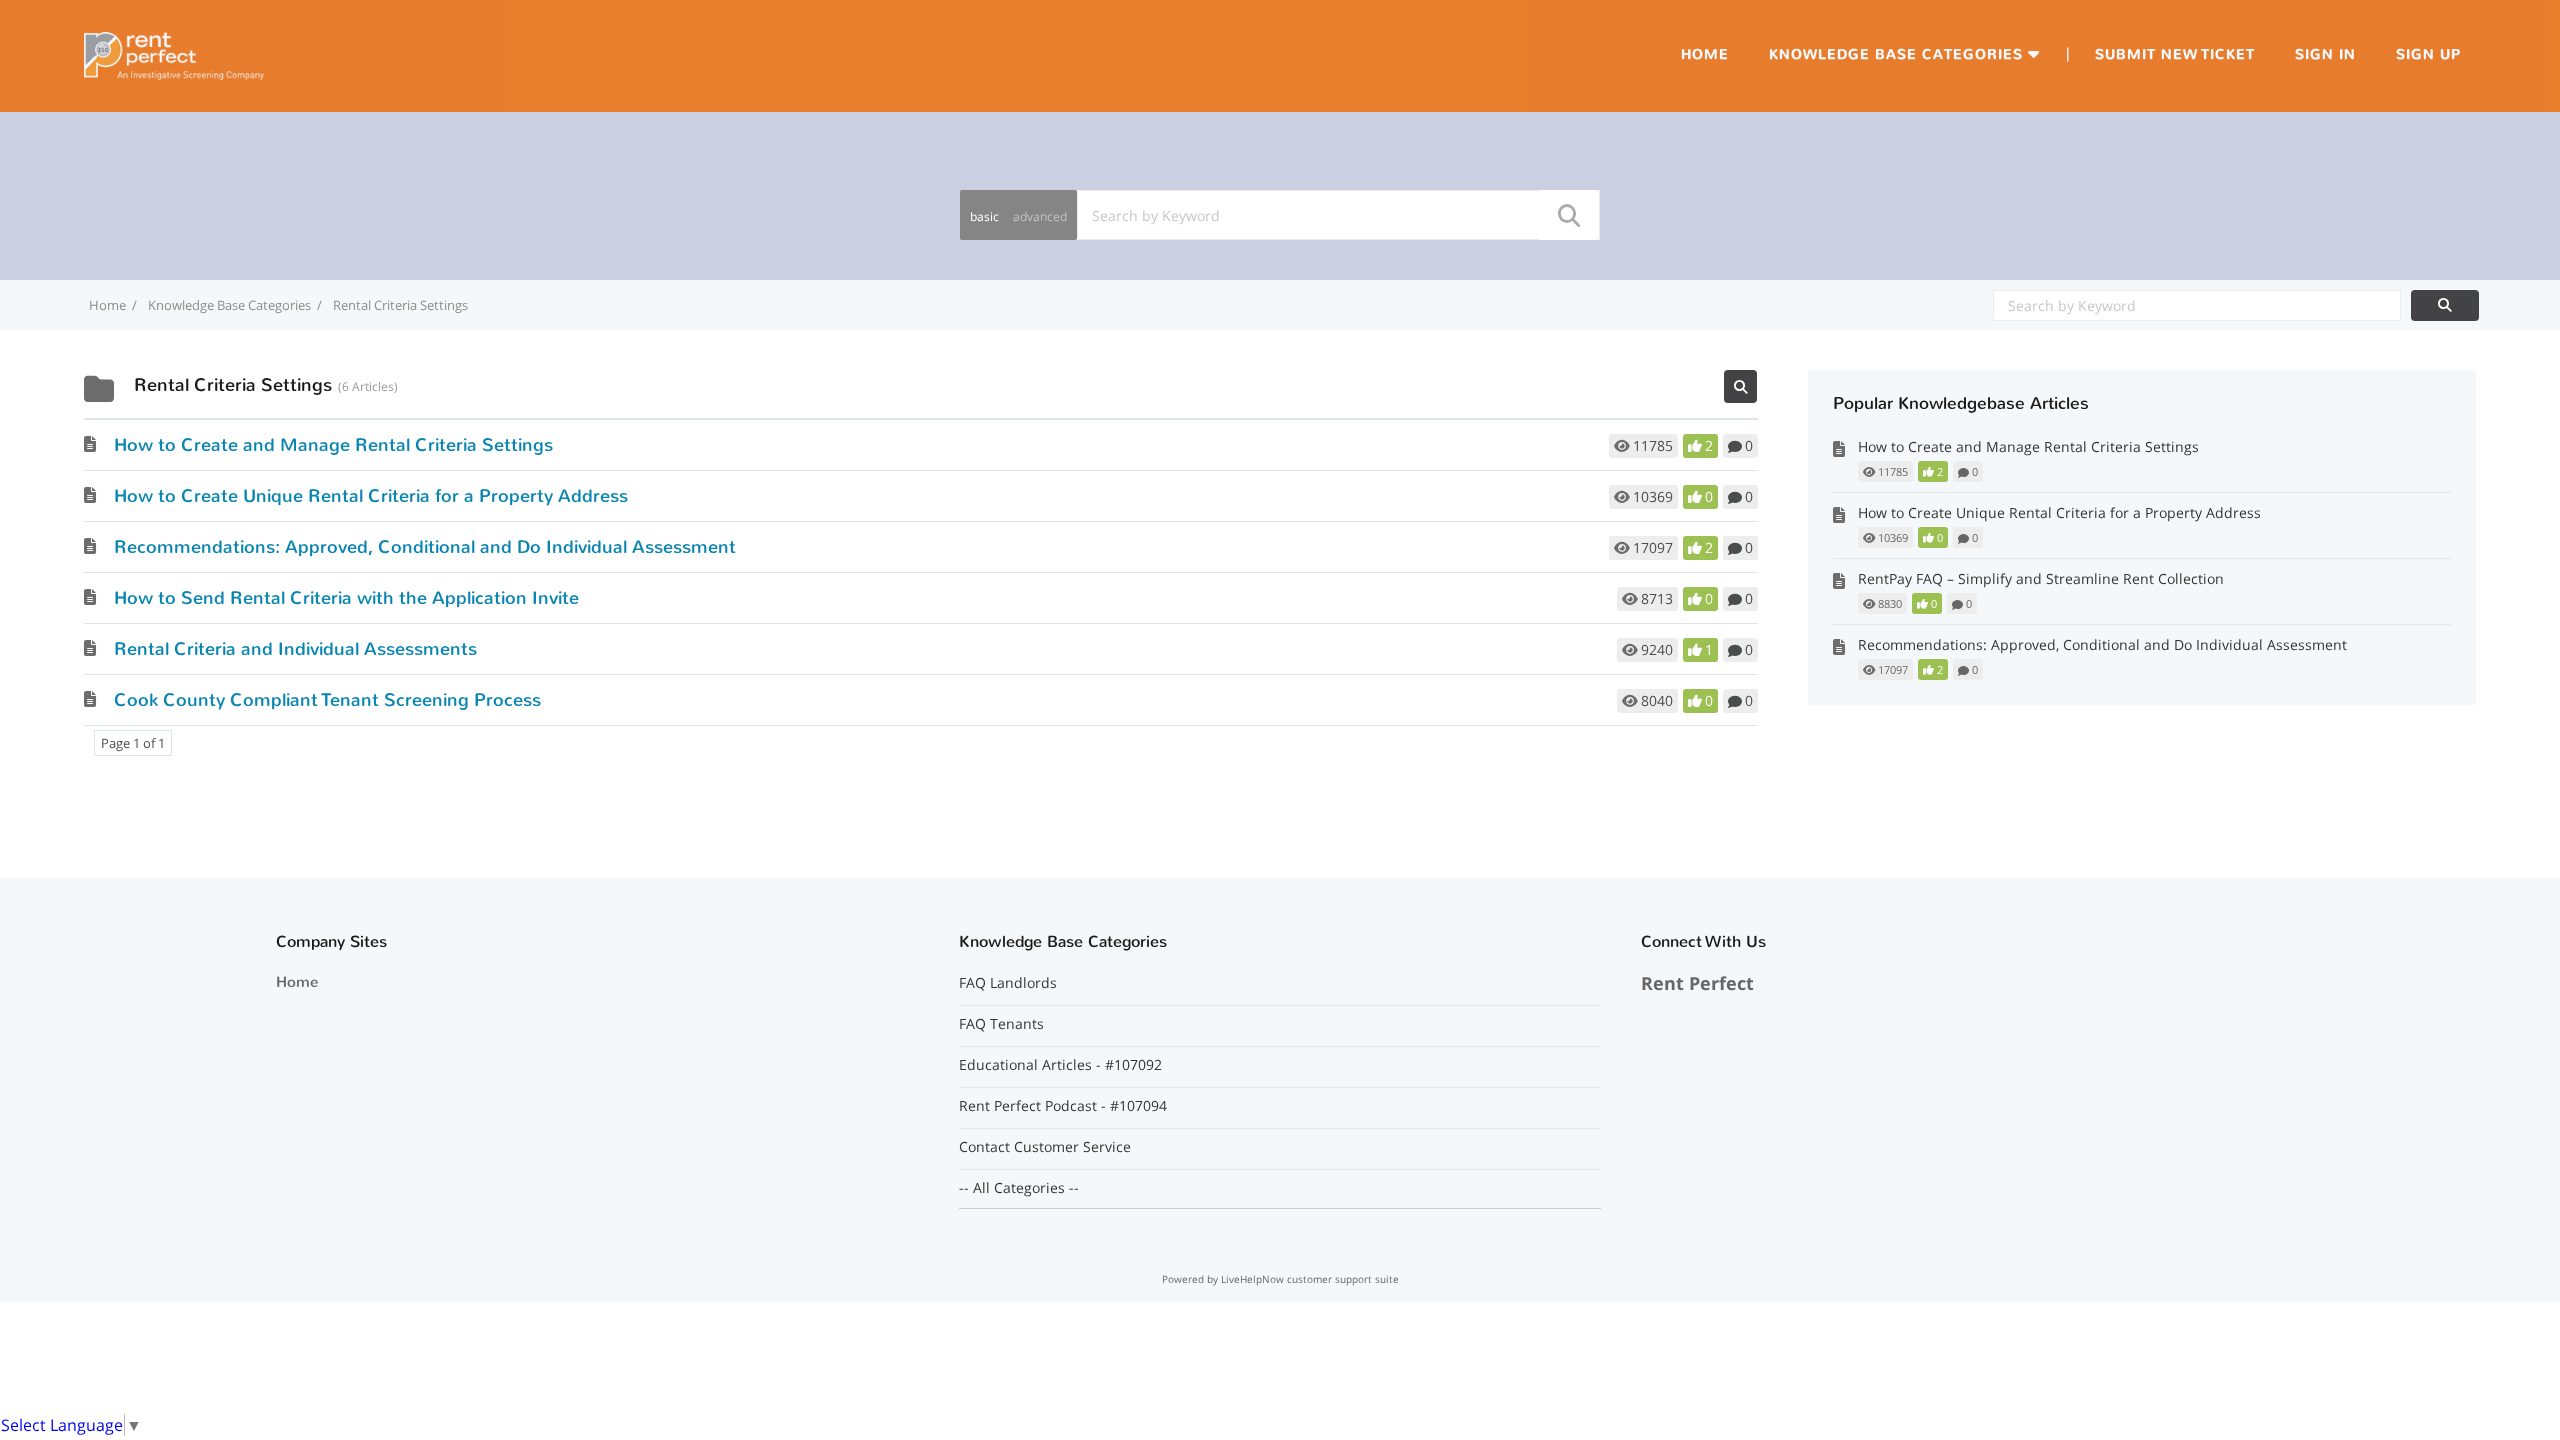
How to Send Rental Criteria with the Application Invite (346, 598)
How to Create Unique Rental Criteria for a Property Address (371, 496)
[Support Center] (174, 54)
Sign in (2325, 54)
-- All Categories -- (1019, 1188)
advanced (1040, 216)
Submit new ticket (2175, 54)
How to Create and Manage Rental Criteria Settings (333, 445)
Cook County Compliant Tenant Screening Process (327, 700)
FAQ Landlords (1008, 983)
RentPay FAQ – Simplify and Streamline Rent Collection (2041, 578)
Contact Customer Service (1045, 1147)
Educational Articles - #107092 (1060, 1065)
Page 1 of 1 (133, 743)
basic (984, 216)
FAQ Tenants (1001, 1024)
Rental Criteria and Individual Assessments (295, 649)
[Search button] (1568, 215)
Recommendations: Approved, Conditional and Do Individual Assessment (425, 547)
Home (1705, 54)
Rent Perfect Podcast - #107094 (1063, 1106)
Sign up (2428, 54)
